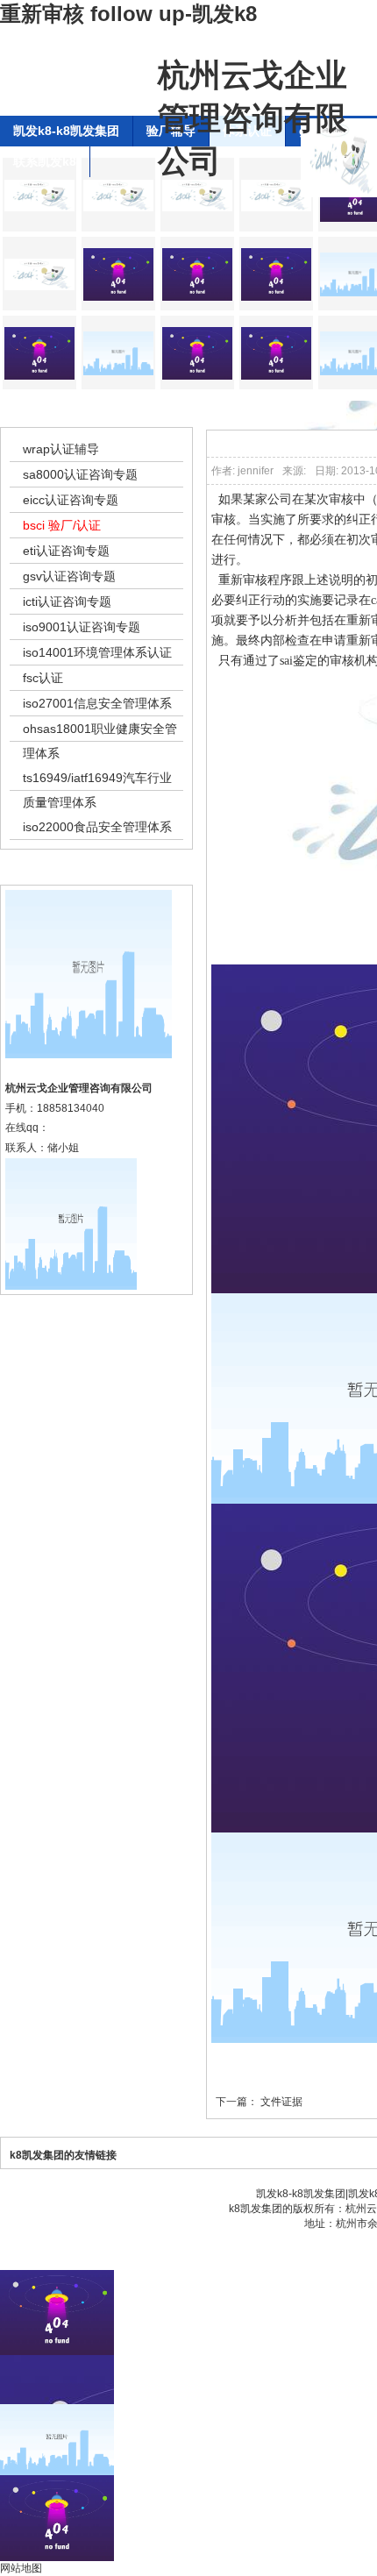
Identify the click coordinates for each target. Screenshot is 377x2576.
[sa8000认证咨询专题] (118, 195)
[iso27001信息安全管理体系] (276, 352)
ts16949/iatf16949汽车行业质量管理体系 (97, 790)
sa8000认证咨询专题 (80, 474)
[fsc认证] (197, 352)
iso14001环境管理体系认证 (97, 652)
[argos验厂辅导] (118, 274)
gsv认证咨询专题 (69, 576)
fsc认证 (43, 678)
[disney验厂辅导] (276, 274)
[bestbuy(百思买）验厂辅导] (197, 274)
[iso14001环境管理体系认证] (118, 352)
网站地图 (21, 2568)
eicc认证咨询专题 (71, 500)
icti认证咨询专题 (67, 601)
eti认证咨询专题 (66, 551)
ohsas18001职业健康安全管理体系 (100, 741)
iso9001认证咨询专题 (82, 627)
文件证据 (281, 2102)
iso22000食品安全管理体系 (97, 827)
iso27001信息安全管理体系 (97, 703)
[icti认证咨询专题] (39, 274)
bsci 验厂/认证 (62, 525)
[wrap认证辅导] (39, 195)
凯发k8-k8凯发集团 (66, 131)
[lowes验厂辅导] (39, 352)
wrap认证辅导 (61, 449)
